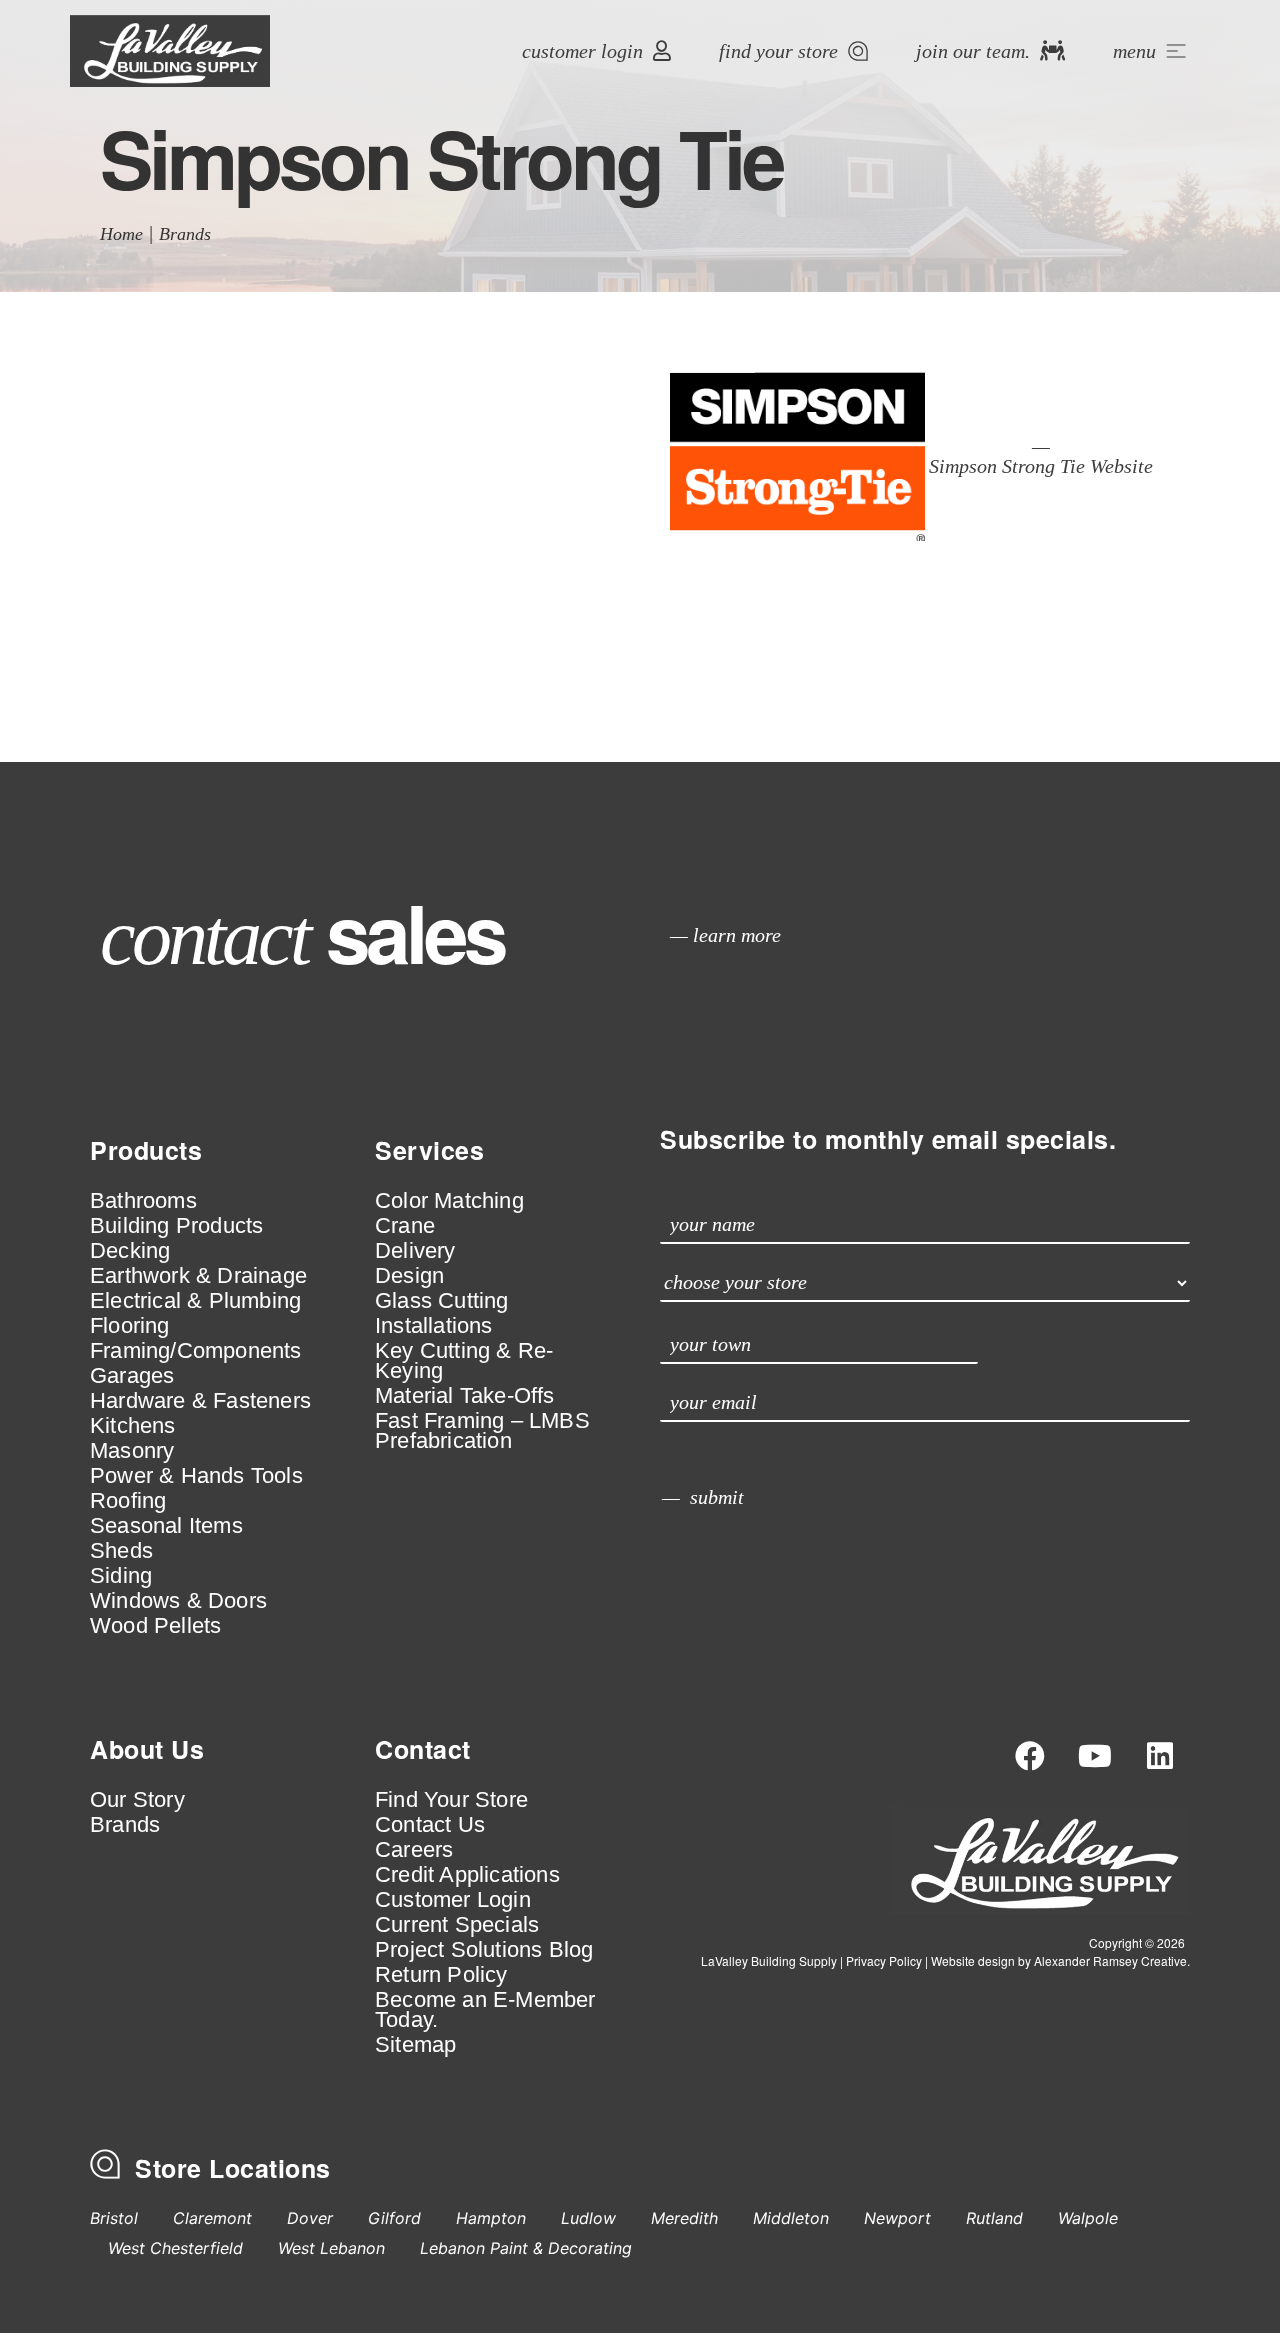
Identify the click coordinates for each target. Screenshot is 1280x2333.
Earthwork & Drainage (198, 1276)
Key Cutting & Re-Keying (464, 1361)
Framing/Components (196, 1351)
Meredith (684, 2218)
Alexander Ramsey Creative (1110, 1960)
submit (717, 1497)
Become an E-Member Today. (485, 2010)
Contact (423, 1749)
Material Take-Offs (465, 1396)
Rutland (994, 2218)
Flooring (130, 1326)
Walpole (1088, 2218)
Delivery (415, 1251)
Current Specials (457, 1925)
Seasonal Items (166, 1526)
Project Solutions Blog (484, 1950)
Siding (121, 1576)
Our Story (137, 1800)
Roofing (128, 1501)
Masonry (132, 1451)
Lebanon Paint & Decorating (526, 2248)
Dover (310, 2218)
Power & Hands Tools (196, 1476)
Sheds (121, 1551)
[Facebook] (1030, 1756)
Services (429, 1150)
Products (146, 1150)
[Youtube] (1095, 1756)
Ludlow (588, 2218)
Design (409, 1276)
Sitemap (415, 2045)
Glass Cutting (442, 1301)
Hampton (491, 2218)
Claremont (212, 2218)
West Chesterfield (175, 2248)
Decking (130, 1251)
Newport (897, 2218)
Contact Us (430, 1825)
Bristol (114, 2218)
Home (121, 234)
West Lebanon (331, 2248)
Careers (414, 1850)
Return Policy (441, 1975)
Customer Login (453, 1900)
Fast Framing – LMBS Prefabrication (482, 1431)
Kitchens (133, 1426)
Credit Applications (467, 1875)
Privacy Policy (884, 1960)
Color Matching (449, 1201)
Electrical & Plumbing (195, 1301)
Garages (132, 1376)
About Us (147, 1749)
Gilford (394, 2218)
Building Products (176, 1226)
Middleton (791, 2218)
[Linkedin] (1160, 1756)
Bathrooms (143, 1201)
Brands (185, 234)
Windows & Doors (178, 1601)
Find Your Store (451, 1800)
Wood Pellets (155, 1626)
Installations (434, 1326)
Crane (405, 1226)
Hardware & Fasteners (200, 1401)
